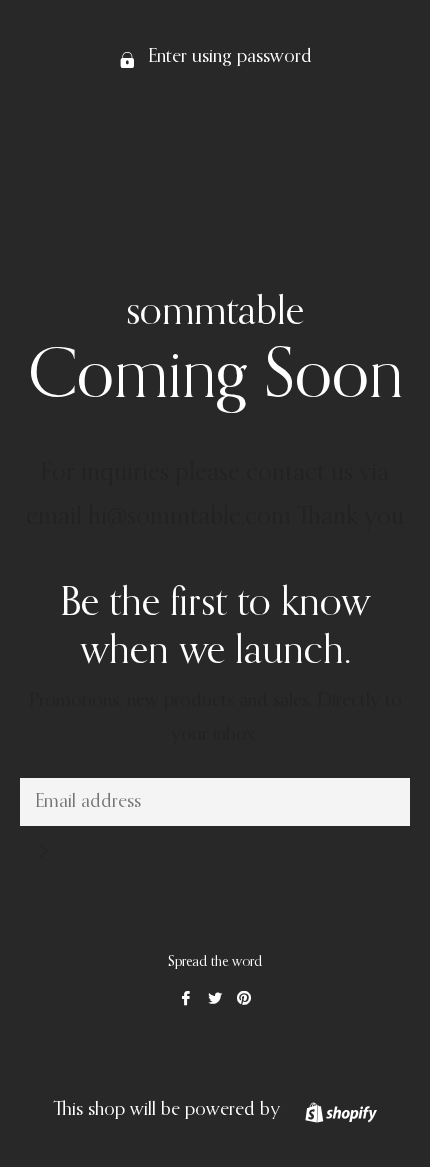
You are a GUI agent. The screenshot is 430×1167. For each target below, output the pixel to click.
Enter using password (227, 56)
